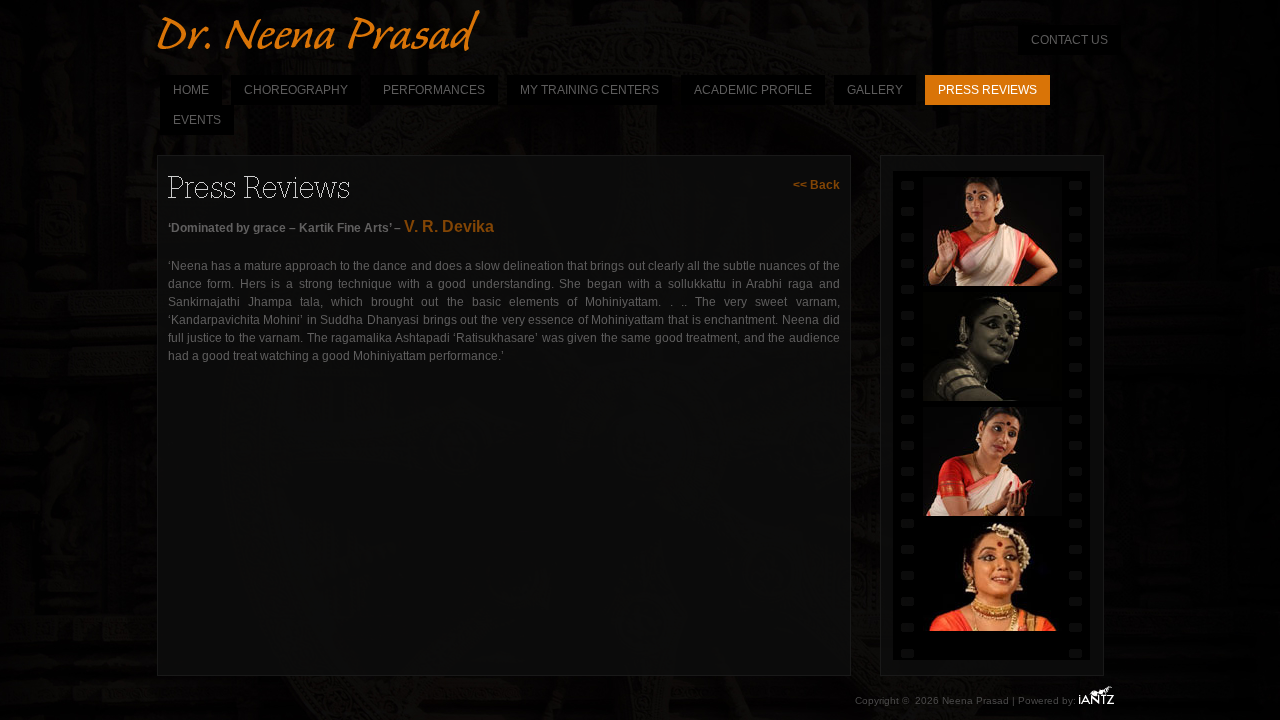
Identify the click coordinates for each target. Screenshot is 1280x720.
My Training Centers (589, 90)
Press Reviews (987, 90)
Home (191, 90)
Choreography (296, 90)
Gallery (875, 90)
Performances (434, 90)
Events (197, 120)
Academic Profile (753, 90)
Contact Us (1069, 40)
